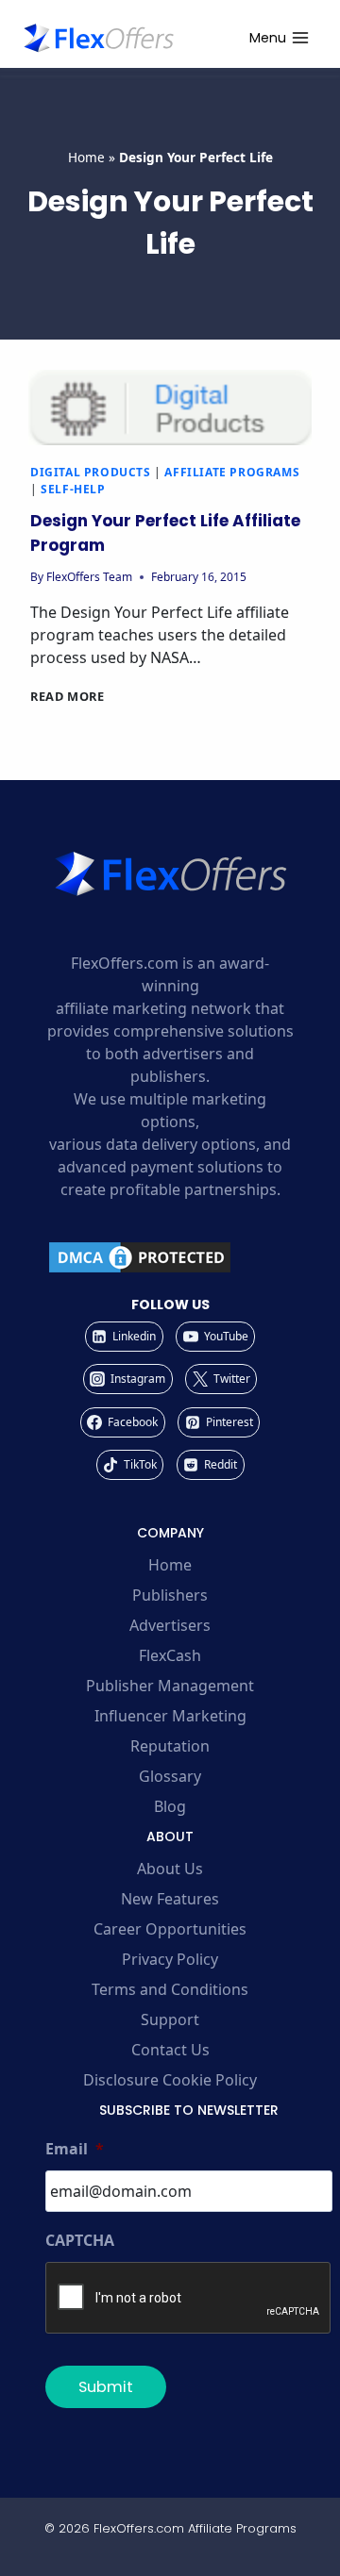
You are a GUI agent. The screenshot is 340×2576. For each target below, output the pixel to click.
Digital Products (91, 472)
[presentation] (170, 407)
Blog (170, 1806)
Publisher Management (170, 1686)
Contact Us (170, 2050)
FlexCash (170, 1655)
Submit (106, 2387)
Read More (68, 696)
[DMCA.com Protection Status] (170, 1257)
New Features (170, 1899)
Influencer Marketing (170, 1716)
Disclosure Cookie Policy (170, 2080)
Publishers (170, 1595)
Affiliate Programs (232, 472)
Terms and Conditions (170, 1989)
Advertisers (170, 1625)
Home (86, 157)
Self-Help (73, 489)
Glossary (170, 1776)
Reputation (170, 1746)
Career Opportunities (170, 1929)
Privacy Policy (170, 1959)
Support (170, 2019)
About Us (170, 1869)
